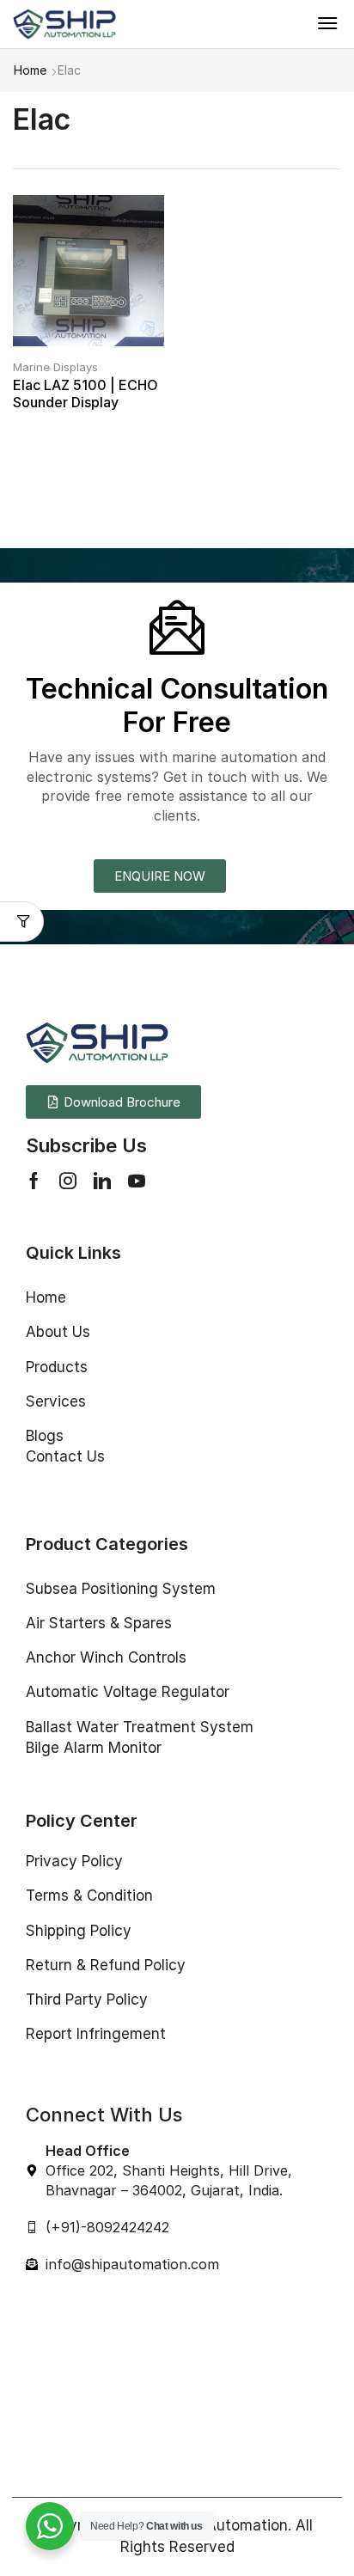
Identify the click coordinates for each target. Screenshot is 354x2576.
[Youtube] (137, 1181)
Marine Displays (55, 367)
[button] (327, 23)
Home (30, 70)
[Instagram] (68, 1181)
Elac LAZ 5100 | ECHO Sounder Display (85, 393)
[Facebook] (34, 1181)
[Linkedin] (102, 1181)
